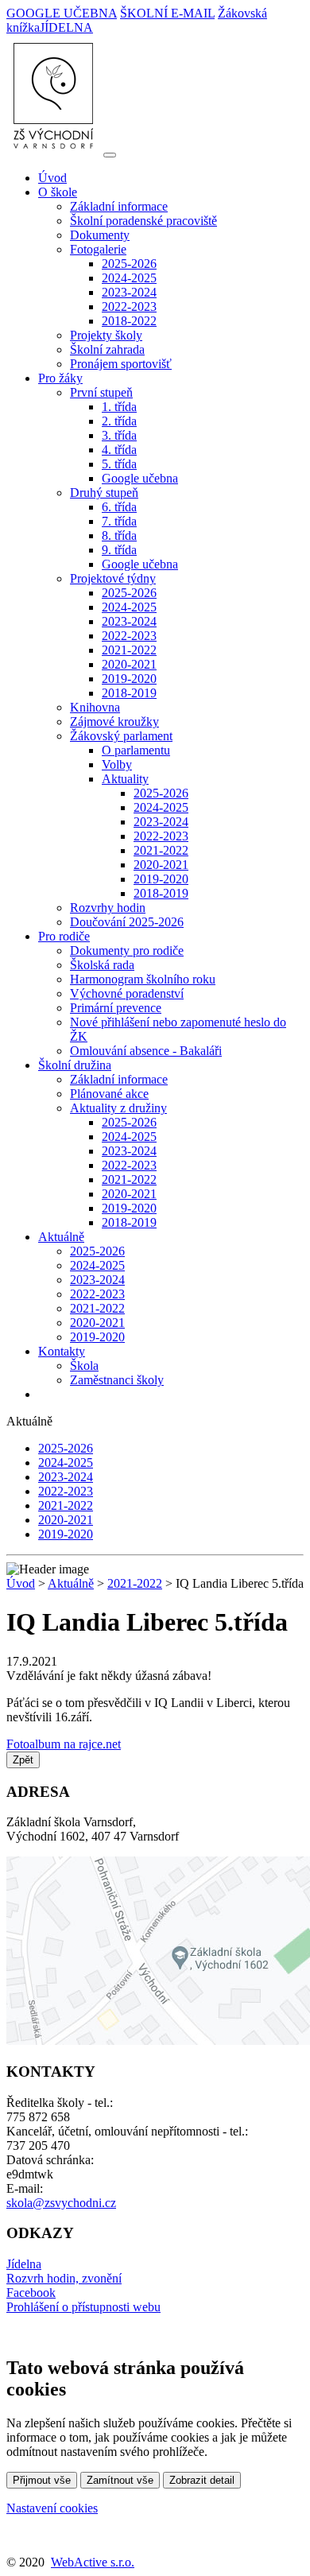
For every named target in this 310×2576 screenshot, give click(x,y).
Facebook (31, 2293)
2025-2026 (129, 264)
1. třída (119, 407)
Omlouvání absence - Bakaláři (146, 1051)
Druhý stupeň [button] (104, 493)
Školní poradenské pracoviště (143, 221)
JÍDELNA (66, 27)
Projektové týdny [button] (113, 578)
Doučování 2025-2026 (127, 922)
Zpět (23, 1760)
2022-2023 (129, 306)
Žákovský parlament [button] (121, 736)
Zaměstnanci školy (117, 1380)
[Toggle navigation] (110, 155)
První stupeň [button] (101, 392)
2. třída (119, 421)
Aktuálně (71, 1583)
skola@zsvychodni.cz (61, 2203)
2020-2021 (129, 664)
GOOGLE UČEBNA (62, 13)
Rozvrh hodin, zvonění (64, 2278)
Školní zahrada (107, 349)
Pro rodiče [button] (64, 936)
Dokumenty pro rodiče (127, 950)
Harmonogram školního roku (143, 979)
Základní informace (119, 206)
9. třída (119, 550)
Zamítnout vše (120, 2480)
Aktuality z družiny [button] (118, 1108)
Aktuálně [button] (61, 1237)
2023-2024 (129, 292)
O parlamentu (136, 750)
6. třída (119, 507)
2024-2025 (129, 278)
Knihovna (95, 707)
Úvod (52, 178)
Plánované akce (109, 1094)
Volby (117, 764)
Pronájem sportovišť (121, 364)
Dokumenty (100, 235)
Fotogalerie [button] (98, 249)
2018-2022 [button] (129, 321)
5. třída (119, 464)
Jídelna (24, 2264)
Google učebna (140, 478)
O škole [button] (58, 192)
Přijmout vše (42, 2480)
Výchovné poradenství (127, 993)
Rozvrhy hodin (108, 908)
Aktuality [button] (125, 779)
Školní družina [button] (75, 1065)
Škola (84, 1366)
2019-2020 (129, 679)
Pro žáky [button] (60, 378)
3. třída (119, 435)
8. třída (119, 535)
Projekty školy (106, 335)
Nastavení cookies (52, 2508)
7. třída (119, 521)
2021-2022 (129, 650)
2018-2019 (129, 693)
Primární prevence (116, 1008)
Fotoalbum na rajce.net (64, 1744)
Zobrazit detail (202, 2480)
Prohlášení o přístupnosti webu (83, 2307)
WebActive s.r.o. (93, 2562)
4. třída (119, 450)
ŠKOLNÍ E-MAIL (167, 13)
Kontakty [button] (62, 1351)
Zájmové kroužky (114, 722)
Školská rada (102, 965)
